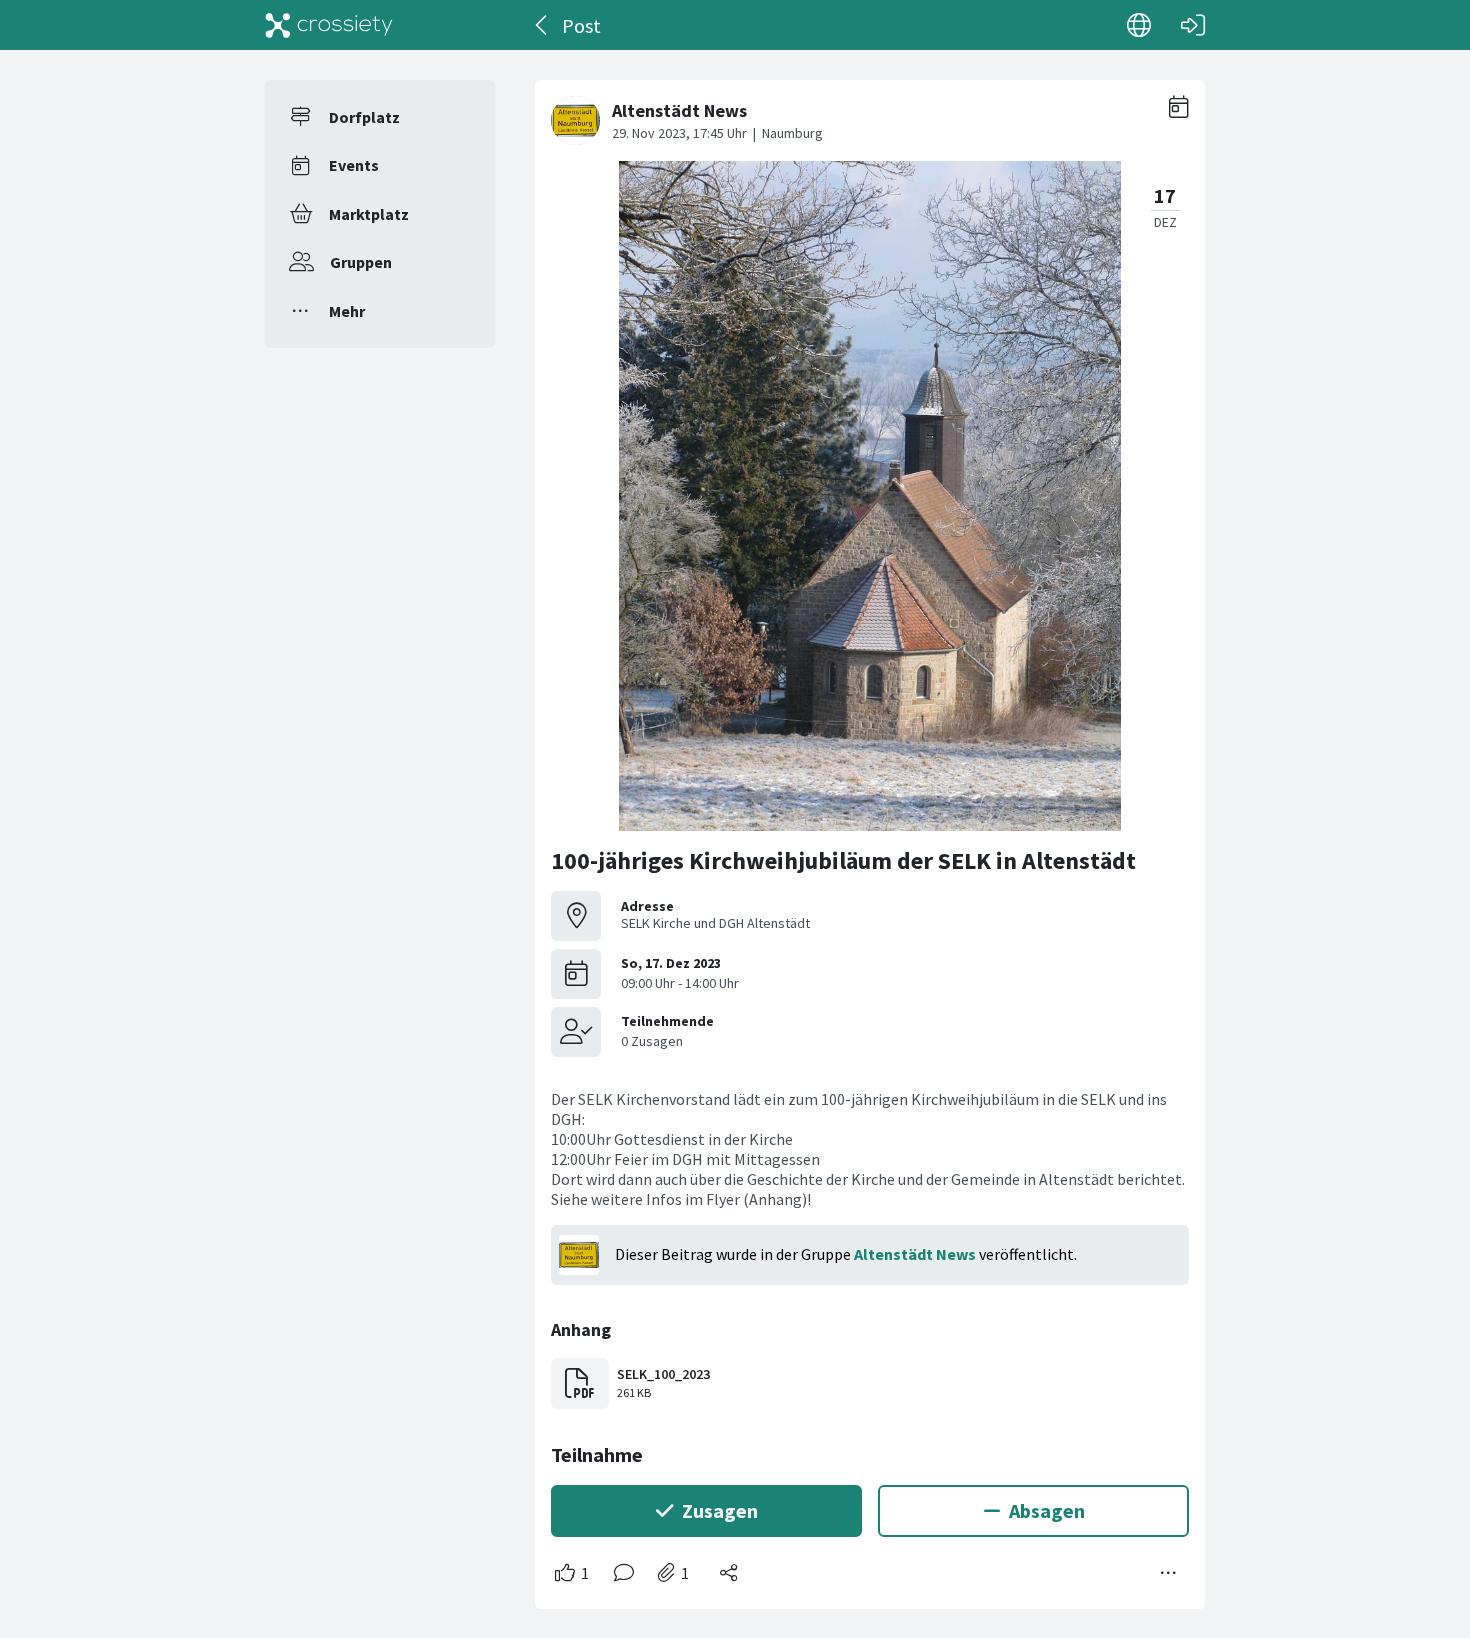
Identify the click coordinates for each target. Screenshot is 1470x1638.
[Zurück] (542, 25)
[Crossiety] (329, 25)
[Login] (1193, 25)
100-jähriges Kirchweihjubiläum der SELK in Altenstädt (843, 860)
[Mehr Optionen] (1169, 1573)
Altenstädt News (915, 1254)
